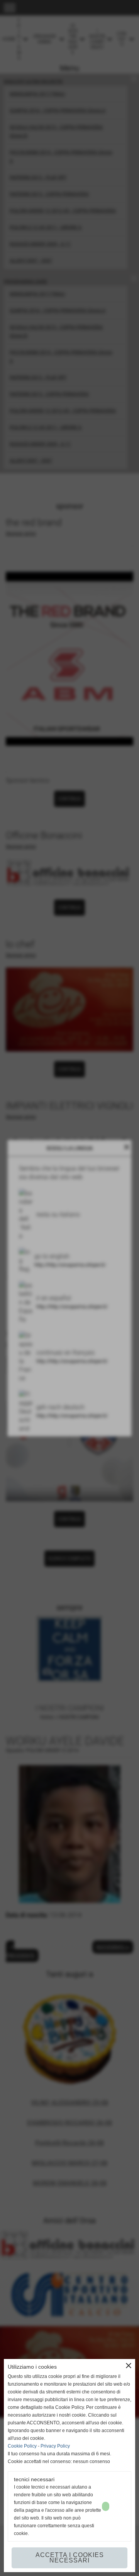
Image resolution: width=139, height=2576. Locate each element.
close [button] (129, 2366)
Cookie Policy (22, 2446)
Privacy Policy (55, 2446)
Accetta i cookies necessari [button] (70, 2558)
